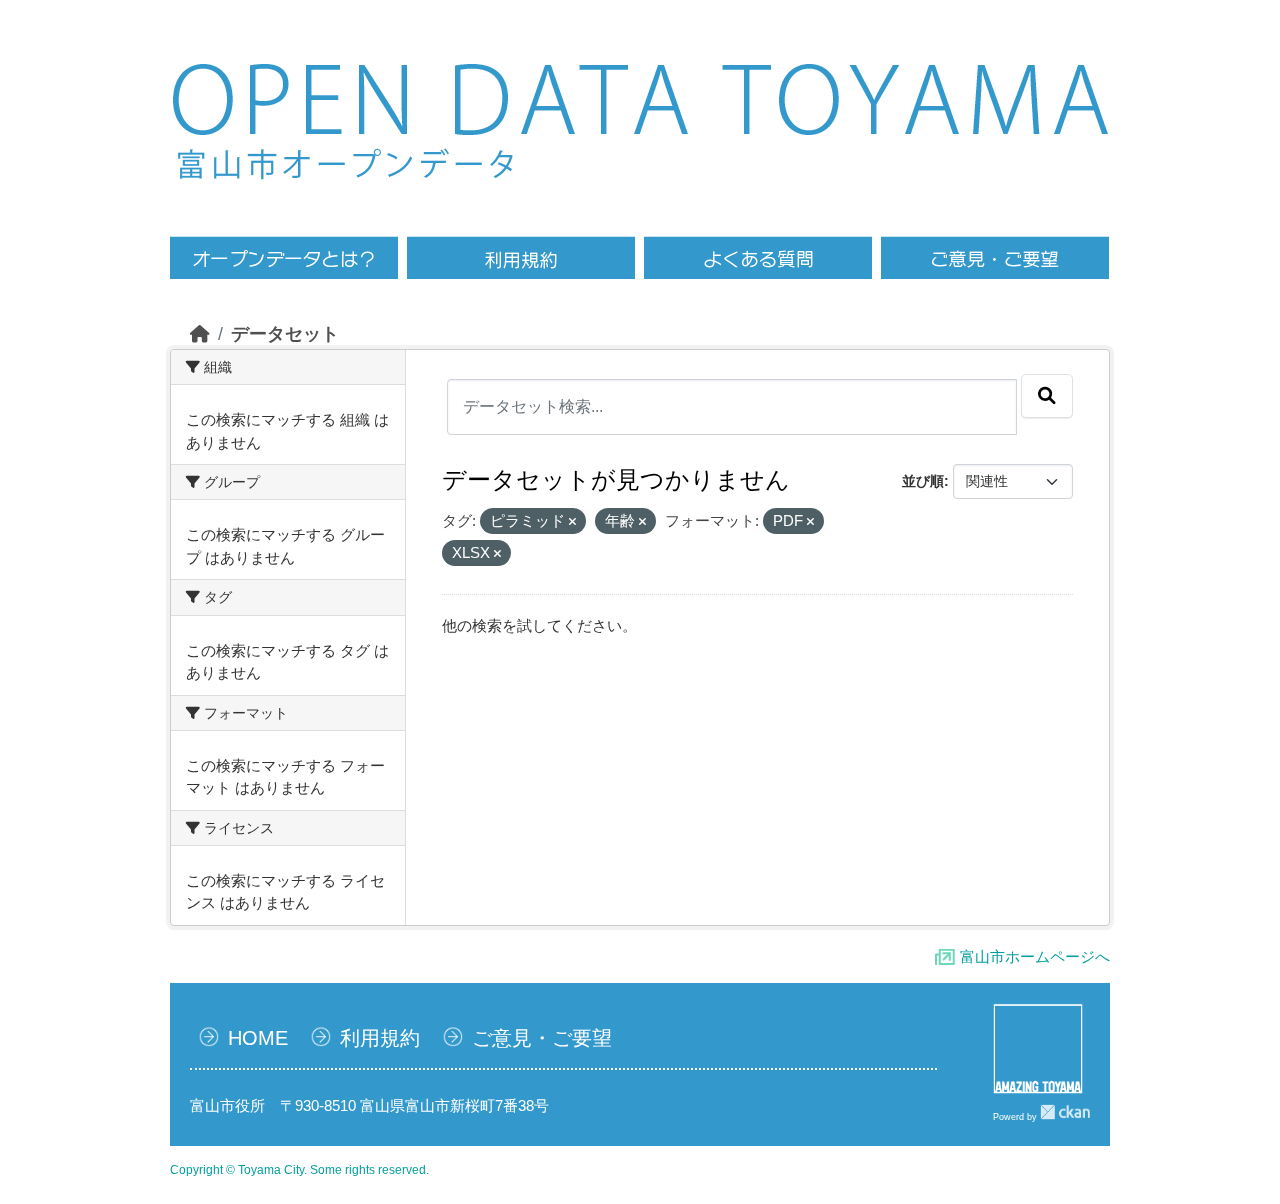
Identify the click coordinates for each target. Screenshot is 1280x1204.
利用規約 (380, 1038)
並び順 (923, 481)
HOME (258, 1038)
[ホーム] (200, 334)
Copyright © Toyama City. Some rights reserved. (299, 1170)
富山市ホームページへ (1035, 956)
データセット (285, 334)
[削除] (572, 522)
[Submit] (1047, 396)
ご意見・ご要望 (542, 1038)
